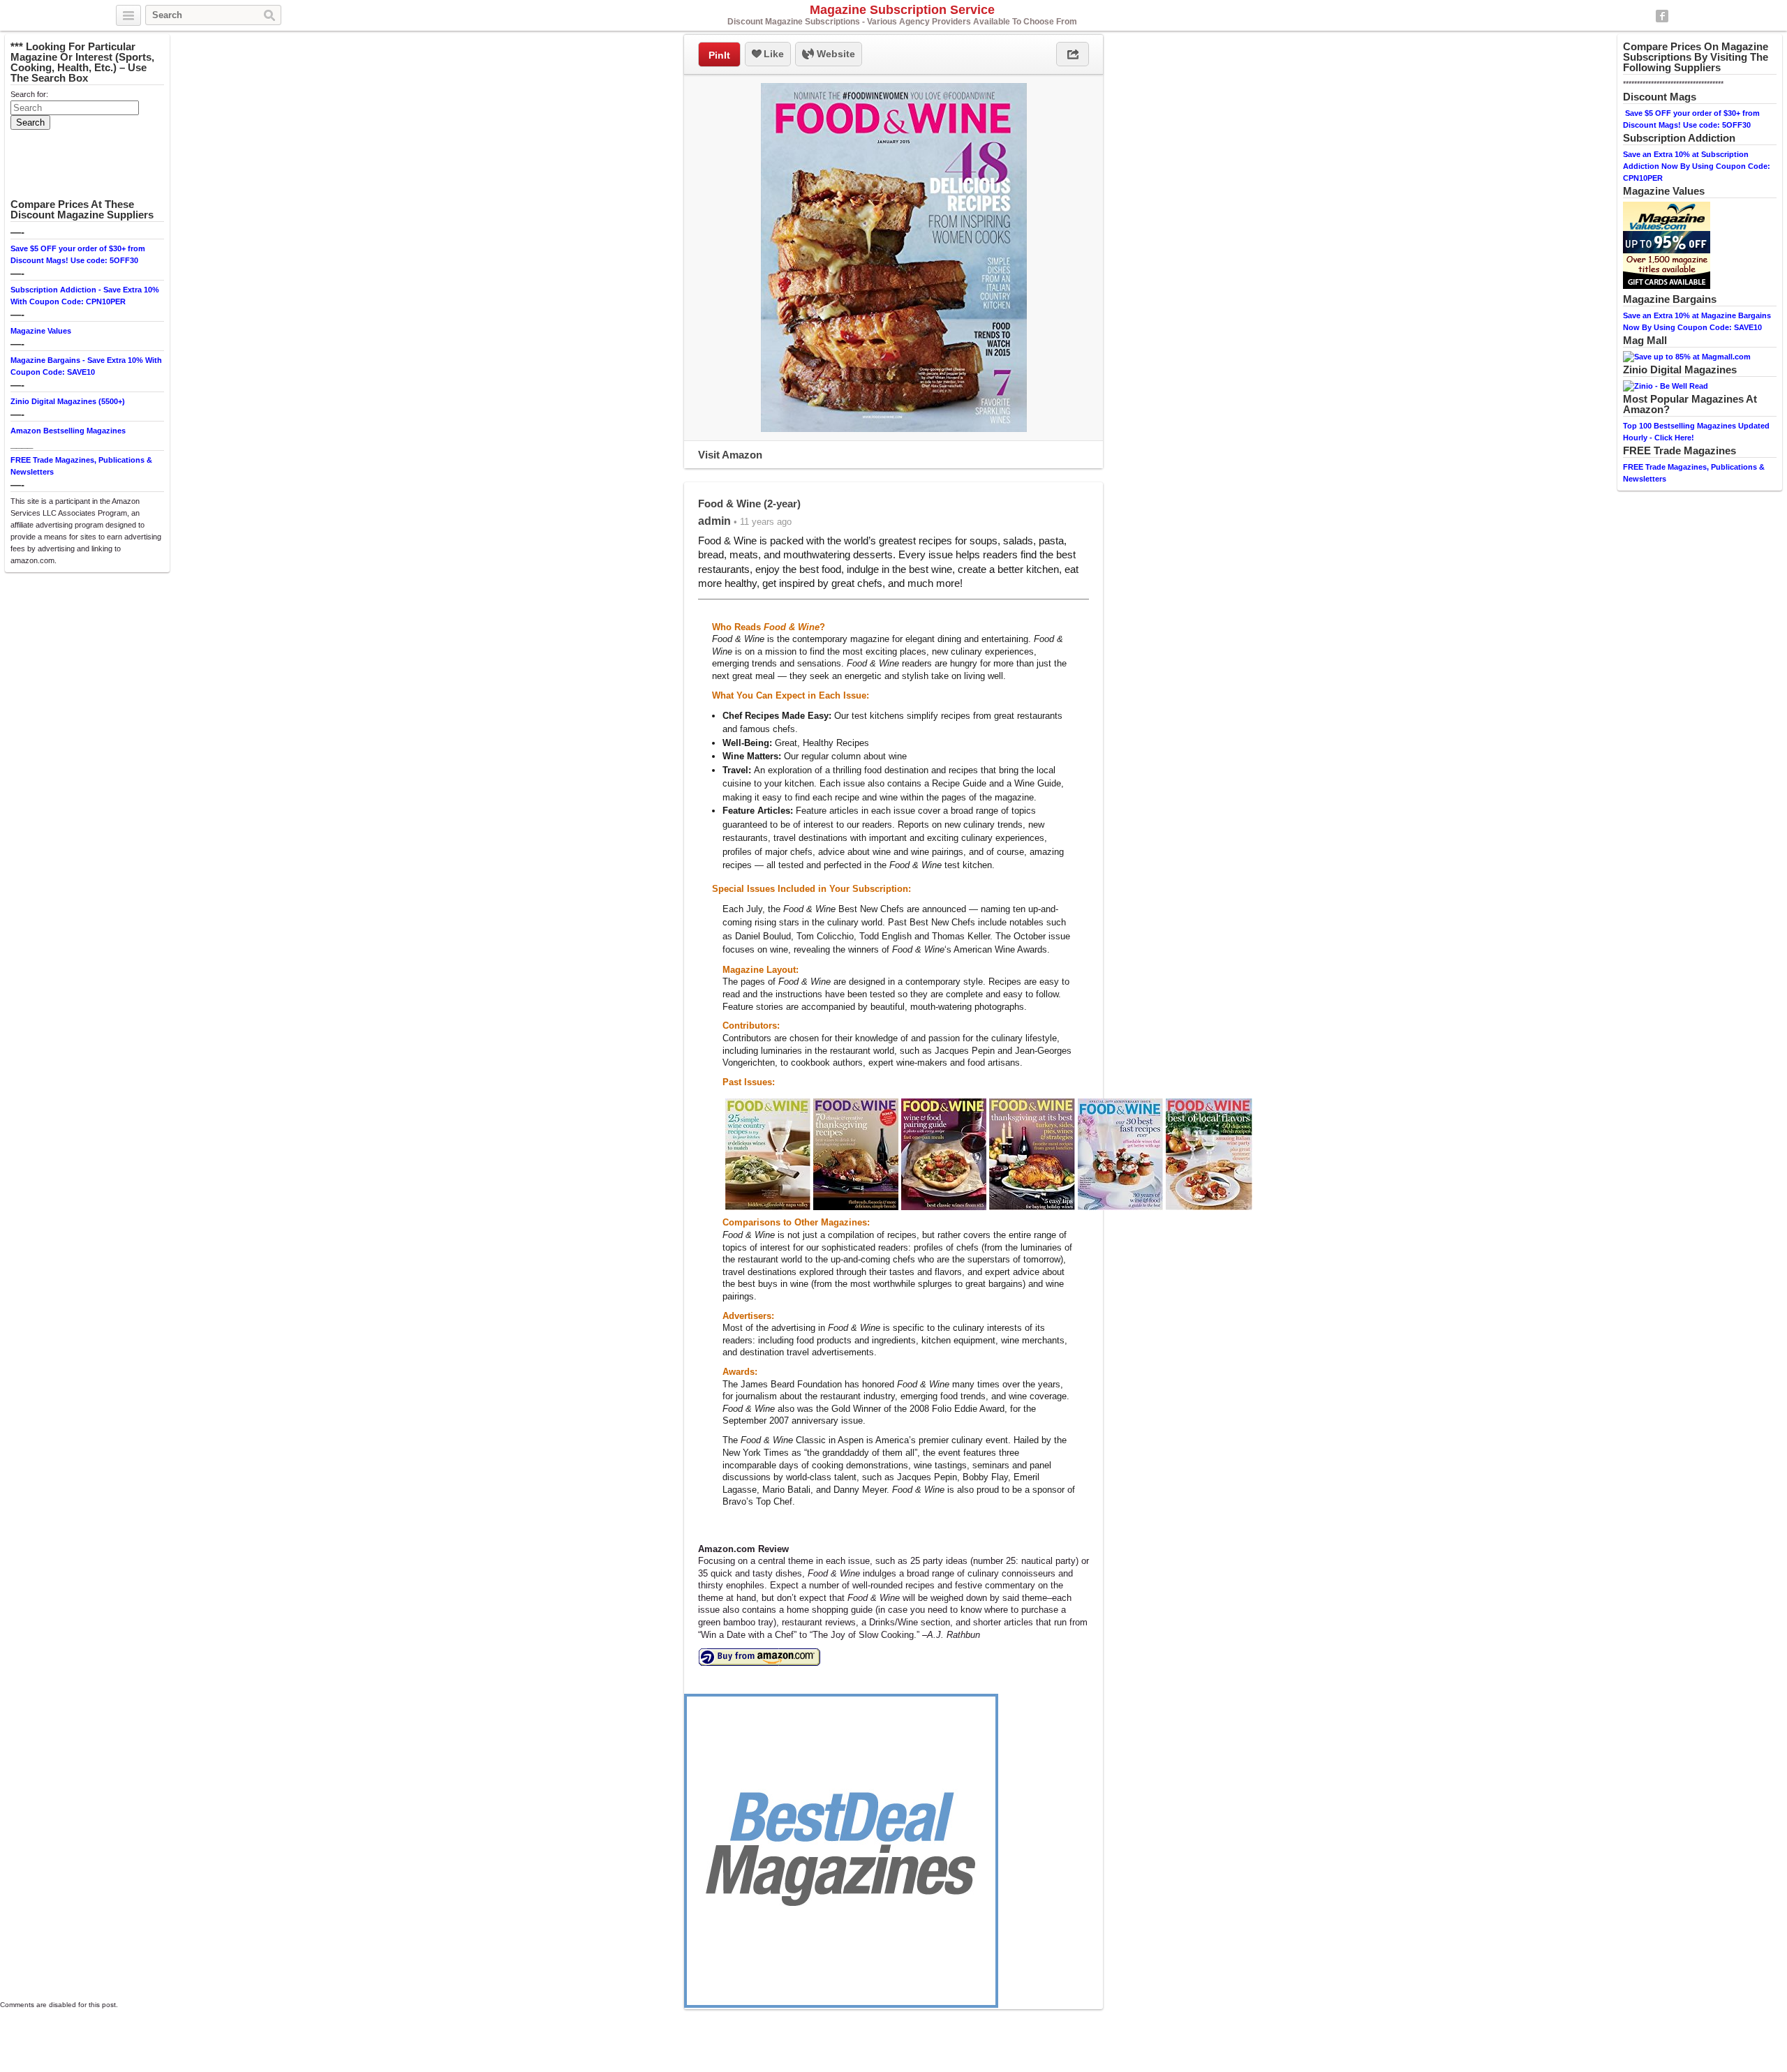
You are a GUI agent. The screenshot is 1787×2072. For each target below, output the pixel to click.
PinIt (719, 55)
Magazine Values (41, 331)
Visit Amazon (730, 455)
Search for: (29, 94)
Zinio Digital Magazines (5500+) (68, 401)
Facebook (1662, 16)
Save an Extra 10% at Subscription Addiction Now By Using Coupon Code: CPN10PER (1697, 166)
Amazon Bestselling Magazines (68, 431)
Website (835, 54)
